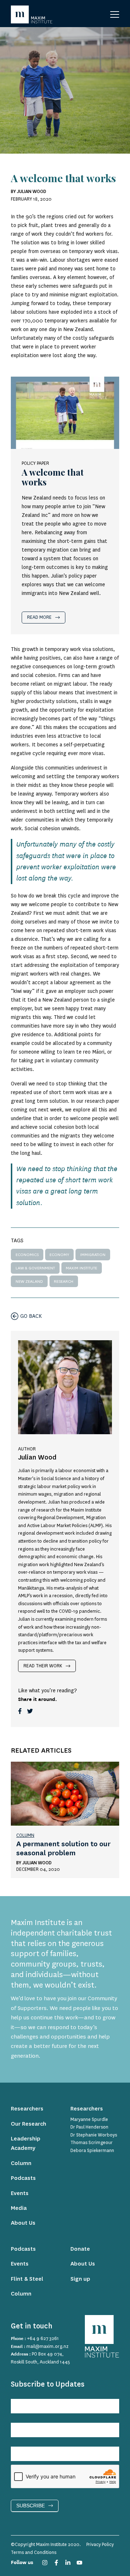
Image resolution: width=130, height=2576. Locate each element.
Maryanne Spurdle (89, 2119)
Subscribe (31, 2506)
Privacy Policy (100, 2545)
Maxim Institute (81, 1268)
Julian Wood (37, 1863)
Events (20, 2193)
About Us (23, 2223)
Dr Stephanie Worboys (94, 2135)
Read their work (43, 1666)
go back (31, 1316)
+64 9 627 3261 (43, 2339)
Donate (80, 2249)
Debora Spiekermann (92, 2151)
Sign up (80, 2279)
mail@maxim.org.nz (47, 2346)
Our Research (29, 2124)
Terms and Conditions (34, 2553)
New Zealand (29, 1281)
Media (19, 2208)
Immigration (93, 1255)
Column (25, 1835)
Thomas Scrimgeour (92, 2143)
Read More (39, 617)
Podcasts (23, 2178)
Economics (27, 1255)
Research (64, 1281)
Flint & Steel (27, 2279)
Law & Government (35, 1268)
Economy (59, 1255)
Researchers (27, 2109)
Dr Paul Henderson (89, 2127)
